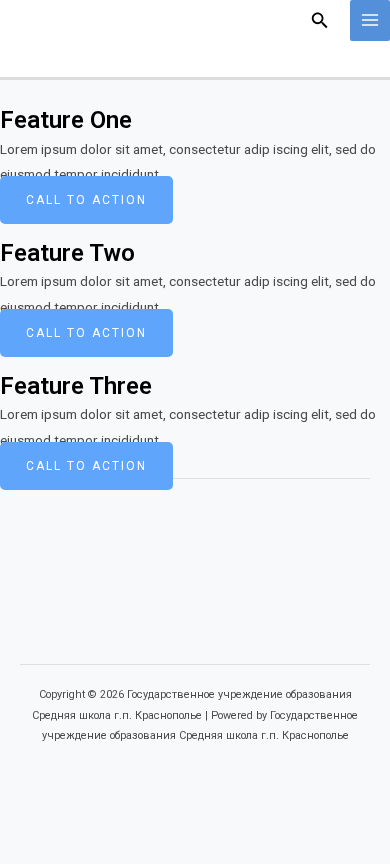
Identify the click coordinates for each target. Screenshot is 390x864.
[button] (320, 20)
